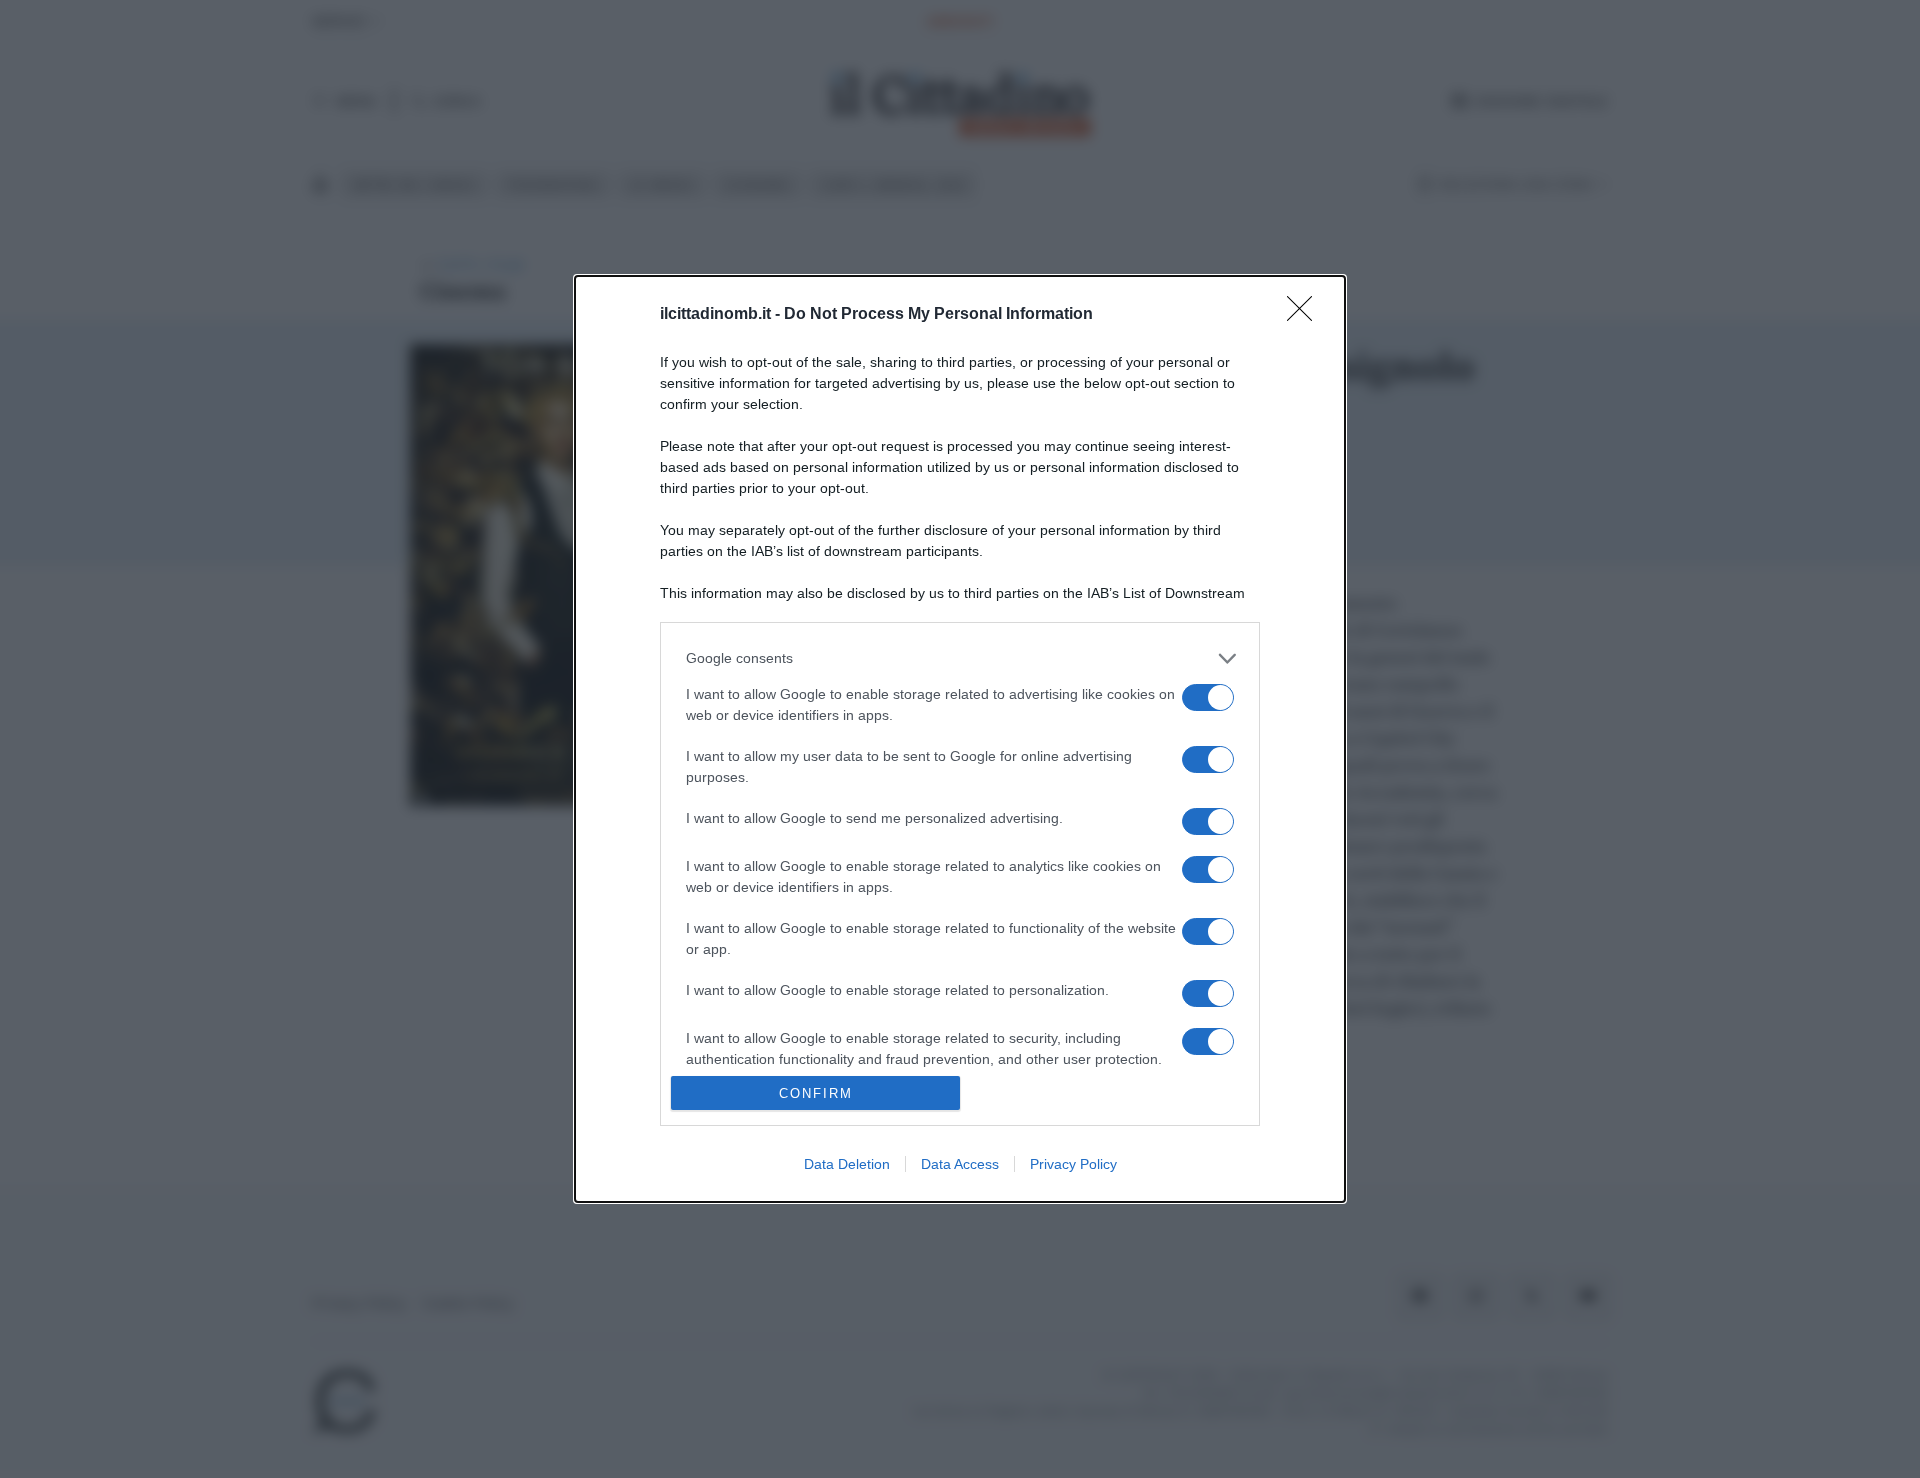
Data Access (960, 1164)
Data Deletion (847, 1164)
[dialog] (960, 739)
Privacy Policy (1073, 1164)
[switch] (1208, 697)
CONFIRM (816, 1093)
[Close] (1306, 315)
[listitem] (960, 658)
